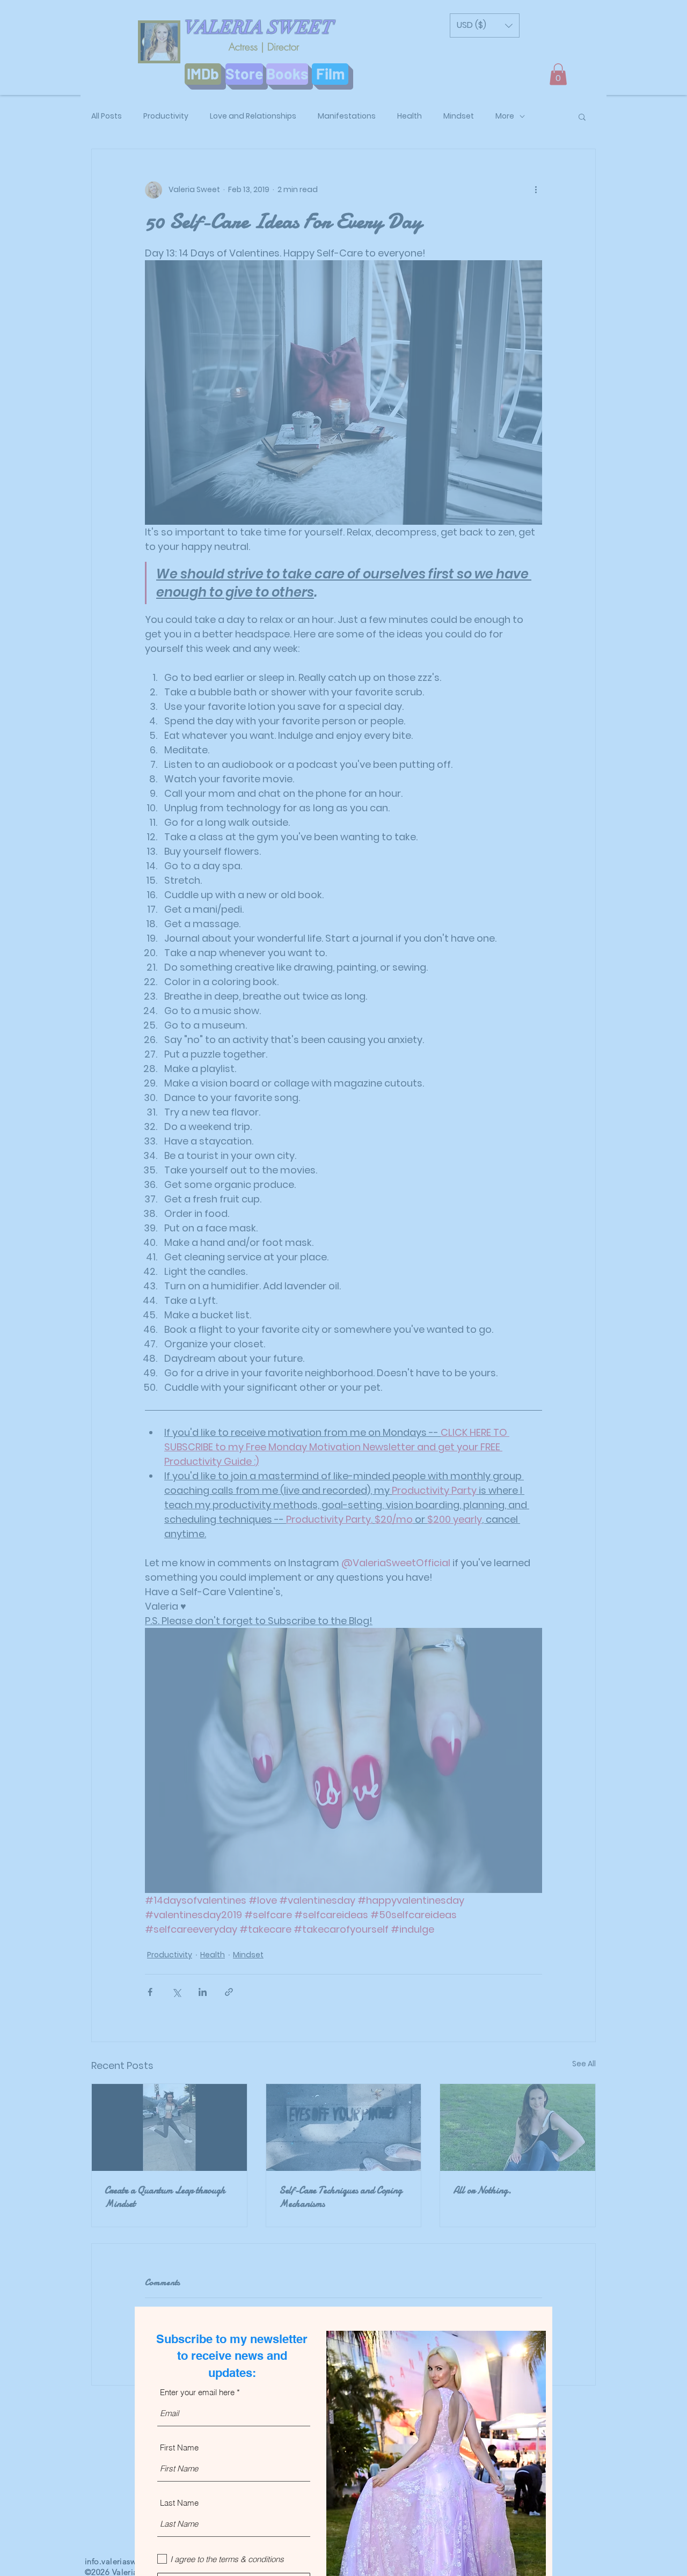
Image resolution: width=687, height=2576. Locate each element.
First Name (179, 2447)
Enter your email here (197, 2392)
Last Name (179, 2503)
